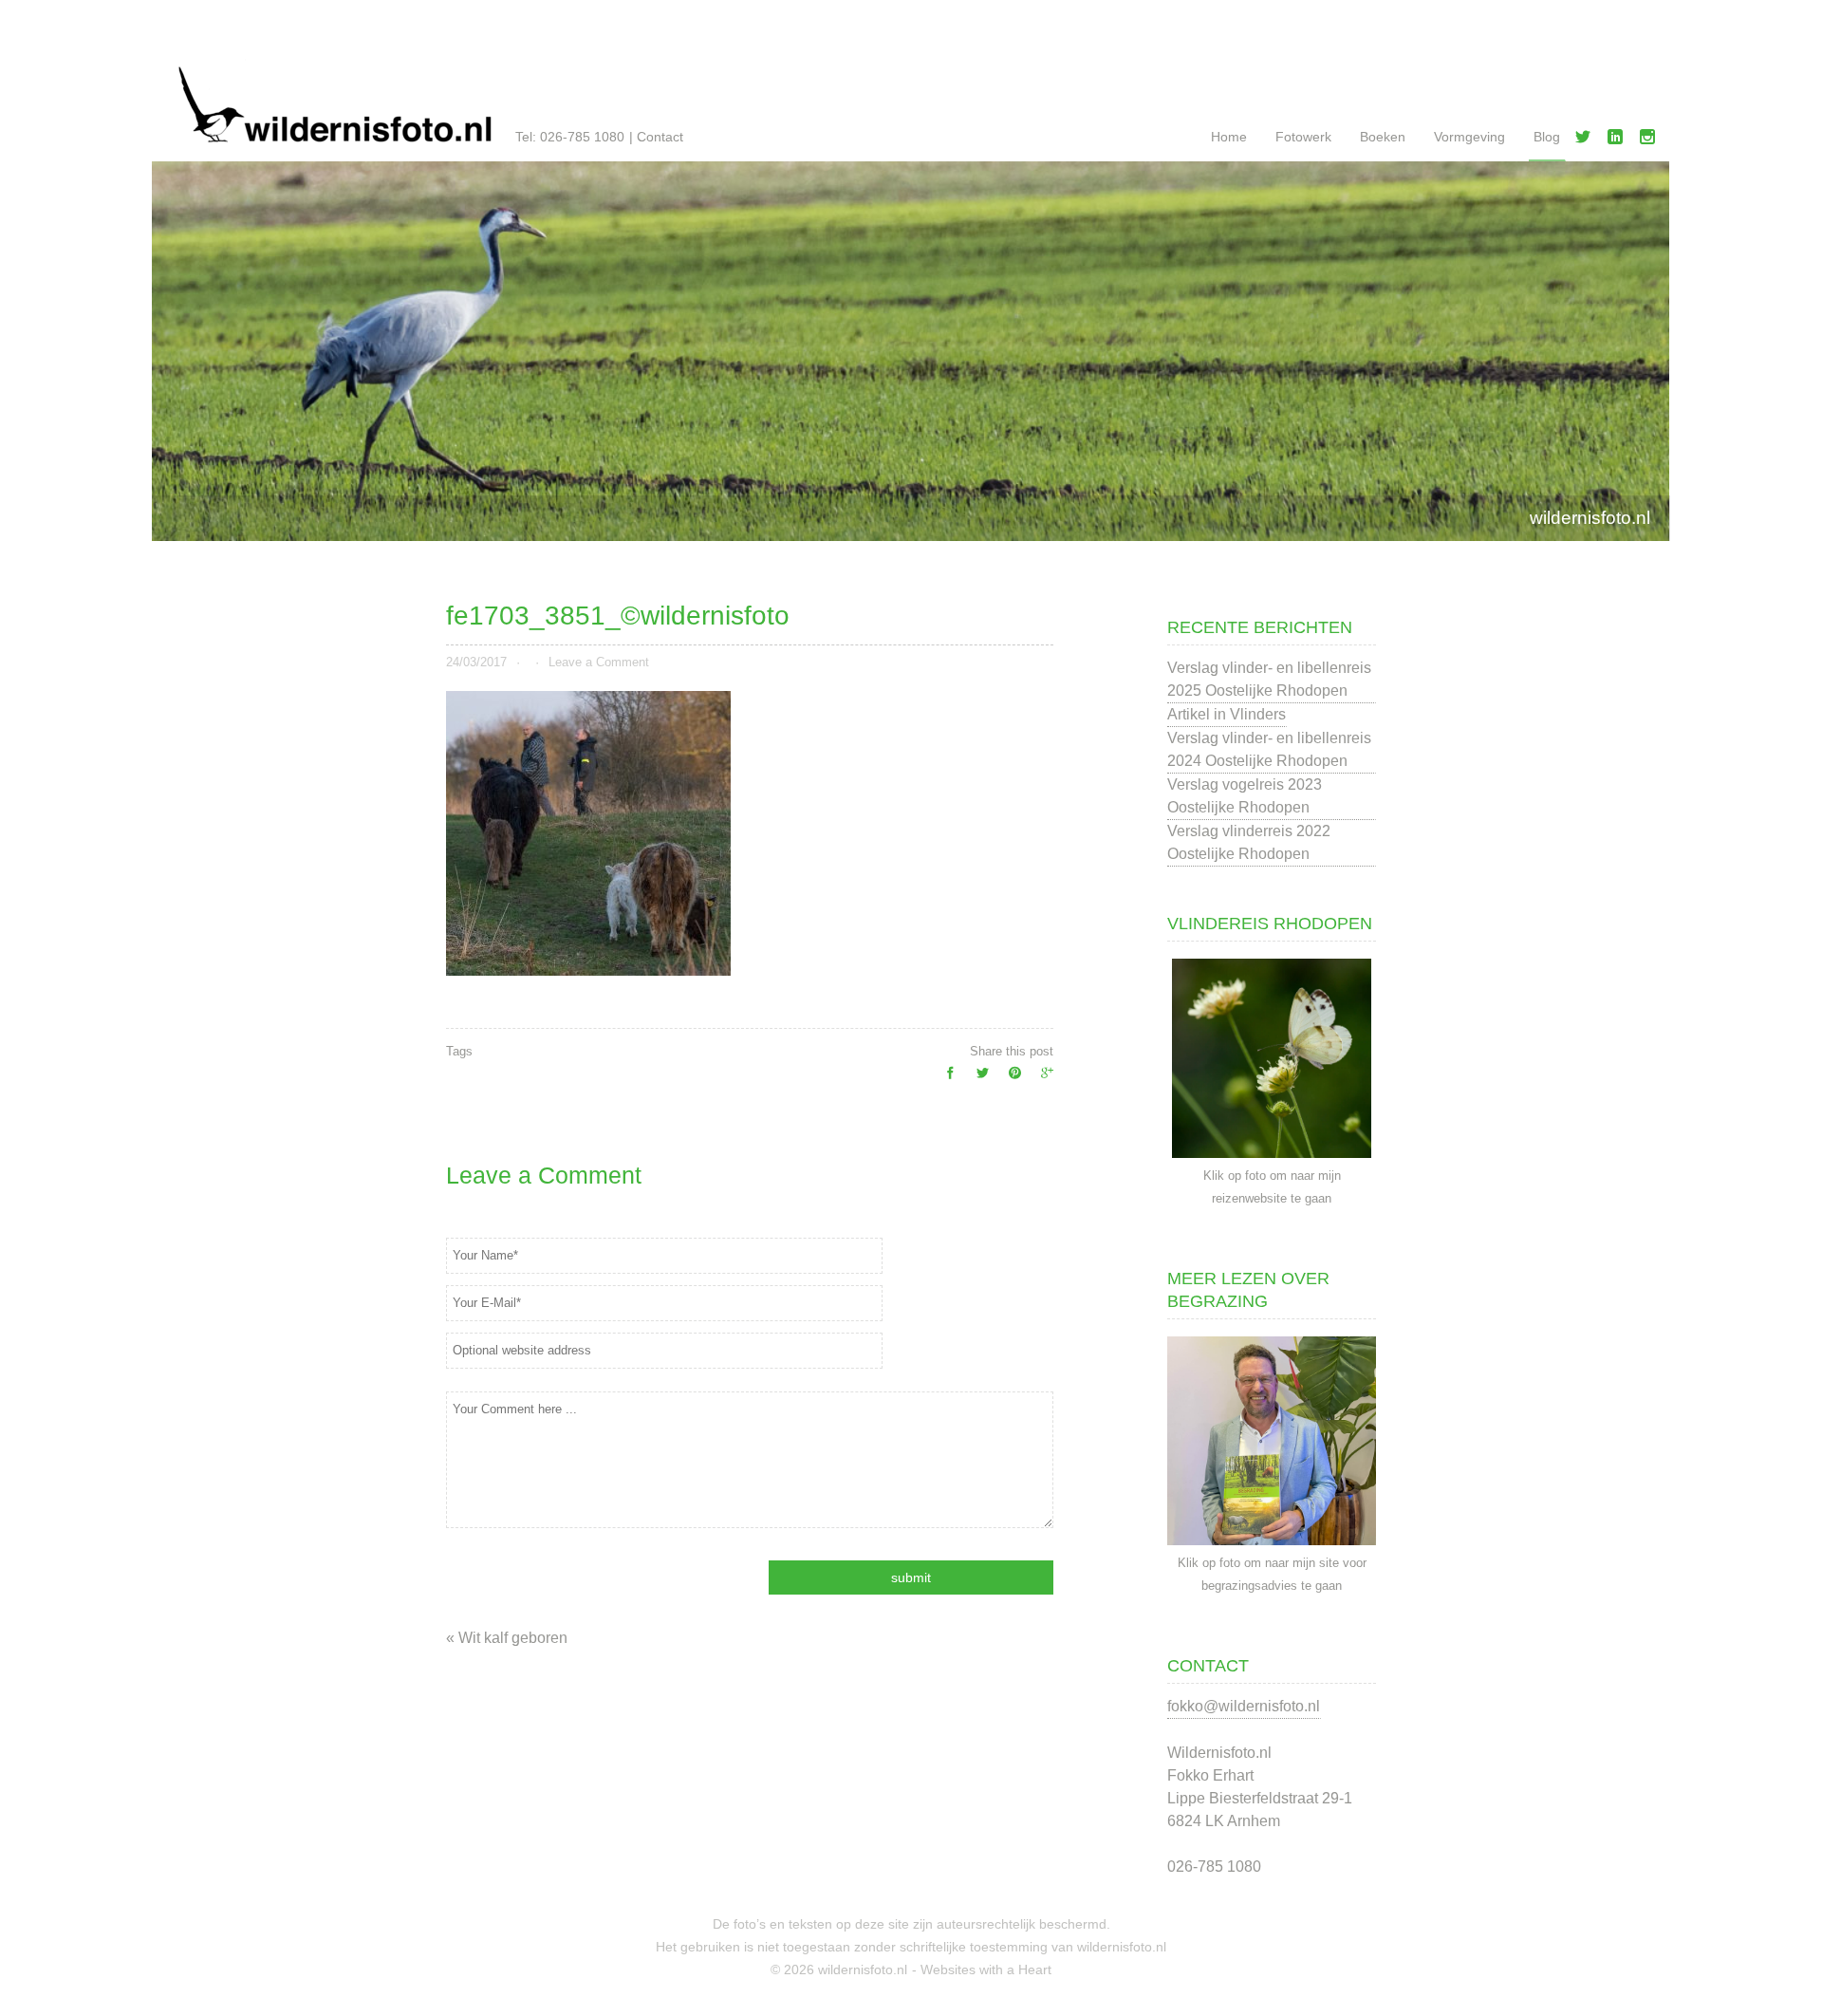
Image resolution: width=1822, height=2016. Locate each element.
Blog (1547, 137)
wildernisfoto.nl (1590, 518)
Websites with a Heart (986, 1969)
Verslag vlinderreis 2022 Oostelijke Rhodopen (1249, 842)
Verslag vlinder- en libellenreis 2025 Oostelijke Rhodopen (1269, 679)
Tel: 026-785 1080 (570, 137)
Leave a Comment (599, 662)
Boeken (1383, 137)
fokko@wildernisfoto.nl (1244, 1706)
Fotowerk (1303, 137)
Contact (660, 137)
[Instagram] (1651, 140)
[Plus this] (1042, 1078)
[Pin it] (1010, 1078)
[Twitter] (1587, 140)
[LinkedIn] (1619, 140)
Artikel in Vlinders (1227, 714)
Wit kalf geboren (513, 1638)
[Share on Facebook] (945, 1078)
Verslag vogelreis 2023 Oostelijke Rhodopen (1245, 796)
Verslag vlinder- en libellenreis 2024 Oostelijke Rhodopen (1269, 749)
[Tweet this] (977, 1078)
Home (1229, 137)
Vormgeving (1469, 137)
